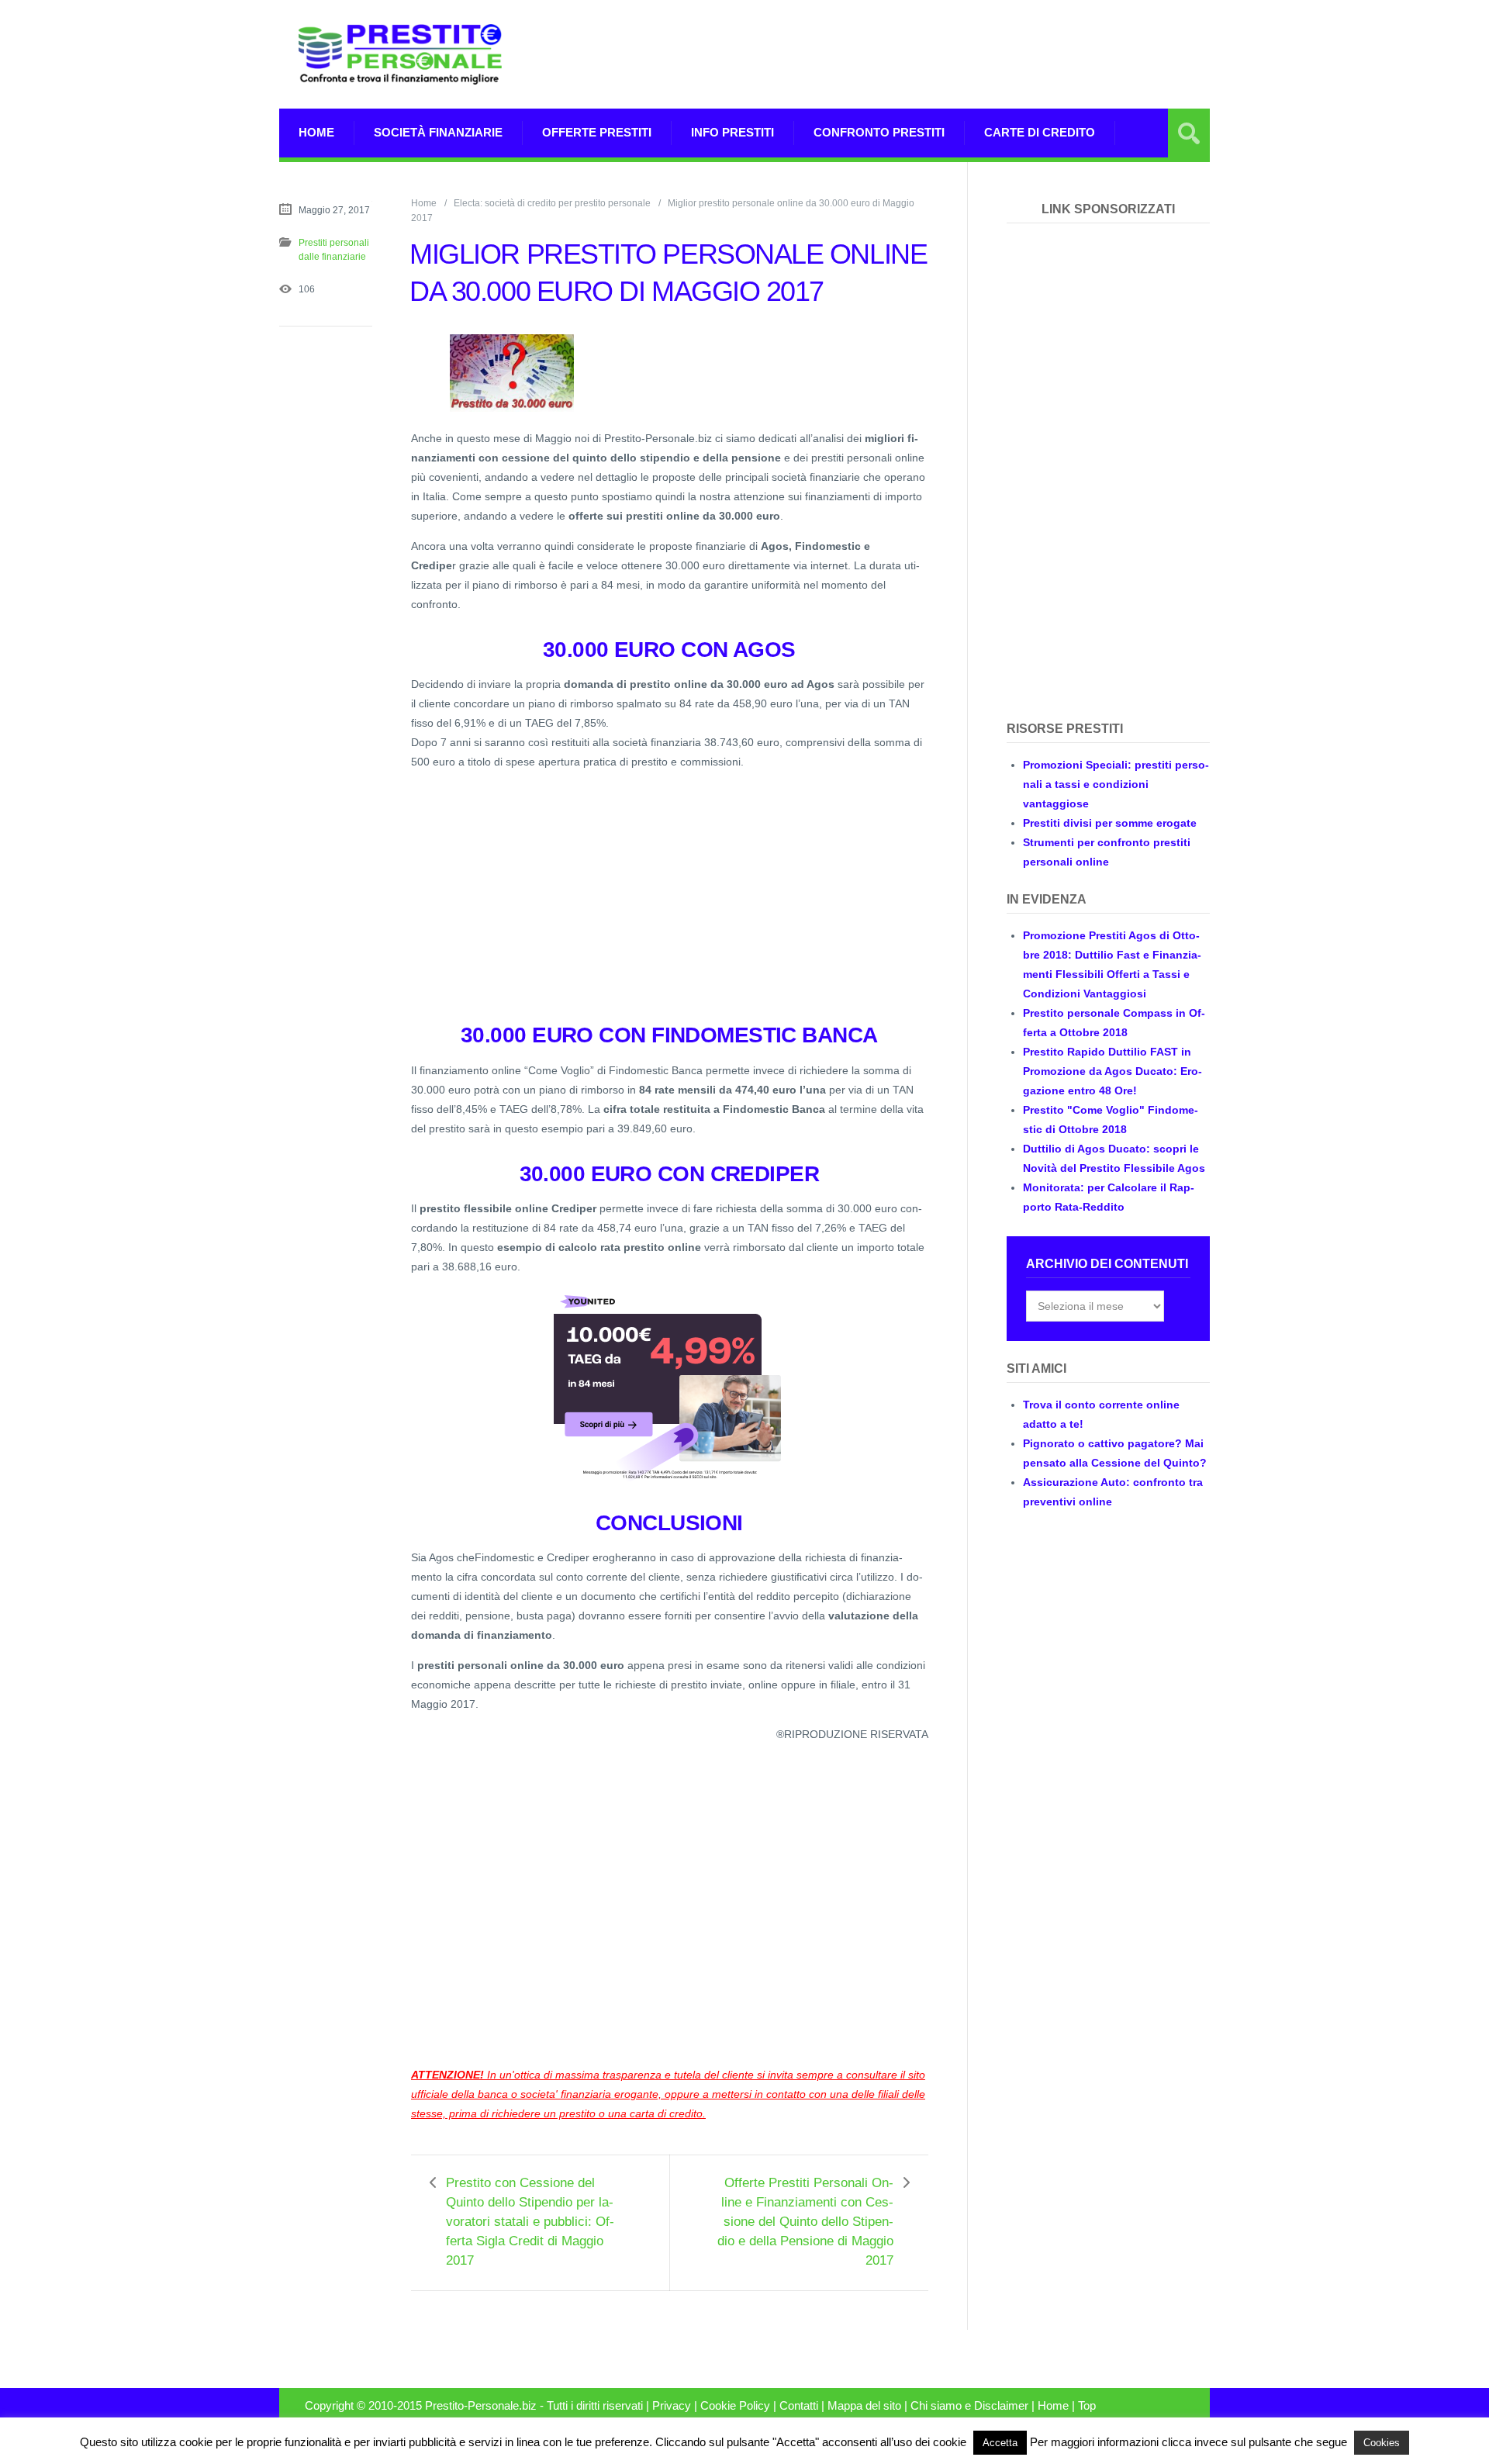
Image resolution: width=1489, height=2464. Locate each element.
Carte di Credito (1040, 132)
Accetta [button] (1000, 2443)
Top (1087, 2406)
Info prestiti (732, 132)
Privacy (672, 2406)
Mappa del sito (864, 2406)
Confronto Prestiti (879, 132)
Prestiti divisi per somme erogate (1110, 823)
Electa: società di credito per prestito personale (552, 203)
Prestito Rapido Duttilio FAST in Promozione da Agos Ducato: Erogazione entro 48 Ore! (1112, 1071)
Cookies (1382, 2443)
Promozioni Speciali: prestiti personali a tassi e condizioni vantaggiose (1116, 784)
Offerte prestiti (597, 132)
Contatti (799, 2406)
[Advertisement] (928, 54)
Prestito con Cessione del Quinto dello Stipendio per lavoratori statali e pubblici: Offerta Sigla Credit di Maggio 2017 (530, 2222)
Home (316, 132)
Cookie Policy (735, 2406)
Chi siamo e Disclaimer (969, 2406)
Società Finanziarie (438, 132)
